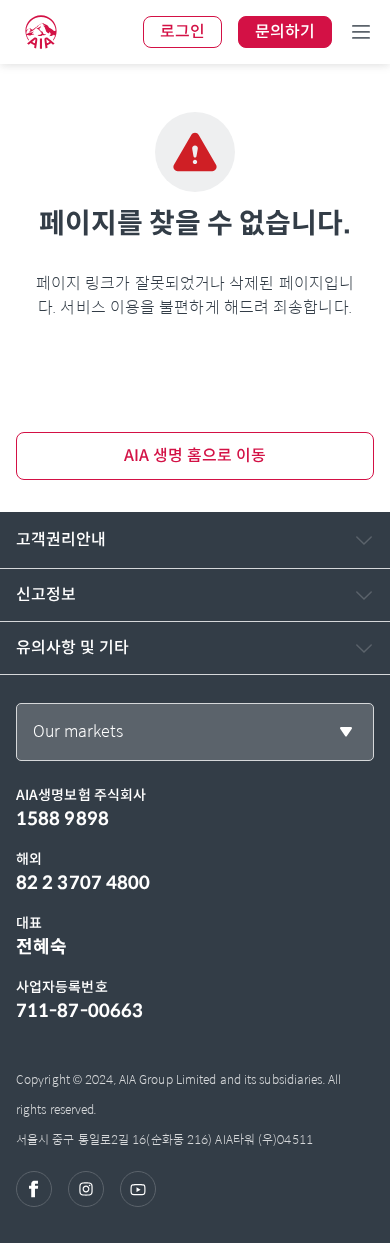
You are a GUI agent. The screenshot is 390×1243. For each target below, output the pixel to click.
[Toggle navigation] (361, 32)
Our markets (78, 731)
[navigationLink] (41, 32)
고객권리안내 (61, 539)
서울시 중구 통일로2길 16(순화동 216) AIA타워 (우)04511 (164, 1139)
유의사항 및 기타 (72, 647)
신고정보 (46, 594)
